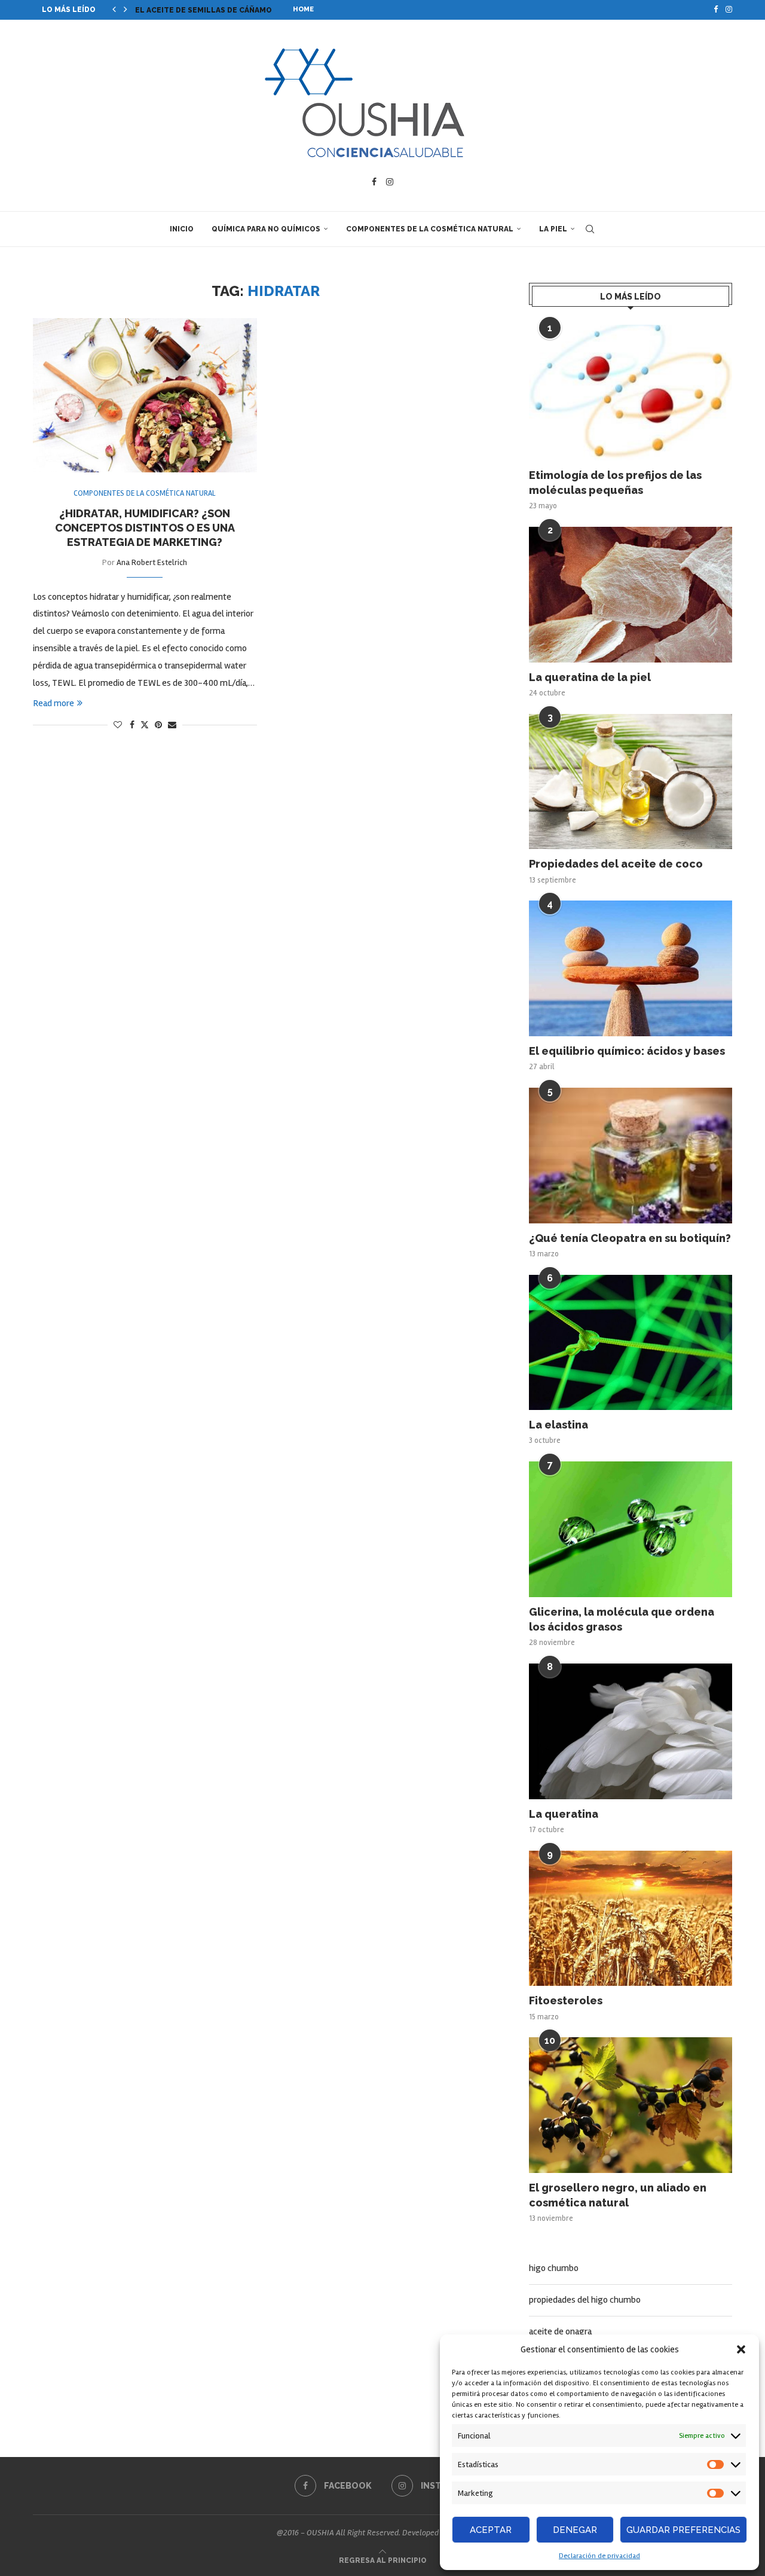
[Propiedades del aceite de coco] (631, 782)
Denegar (575, 2530)
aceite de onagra (560, 2331)
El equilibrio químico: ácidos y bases (627, 1051)
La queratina (564, 1814)
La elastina (559, 1425)
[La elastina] (631, 1343)
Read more (53, 703)
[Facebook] (716, 10)
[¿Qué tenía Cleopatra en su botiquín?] (631, 1156)
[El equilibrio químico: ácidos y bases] (631, 968)
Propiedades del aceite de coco (616, 864)
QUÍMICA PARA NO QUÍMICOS (266, 229)
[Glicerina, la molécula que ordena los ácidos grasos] (631, 1529)
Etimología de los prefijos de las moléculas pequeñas (615, 483)
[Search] (590, 229)
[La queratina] (631, 1731)
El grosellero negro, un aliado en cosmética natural (618, 2195)
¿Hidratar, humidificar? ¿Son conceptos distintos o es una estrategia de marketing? (145, 528)
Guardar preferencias (683, 2530)
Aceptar (491, 2530)
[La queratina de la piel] (631, 595)
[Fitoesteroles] (631, 1919)
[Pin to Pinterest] (158, 725)
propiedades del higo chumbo (585, 2300)
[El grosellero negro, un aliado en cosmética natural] (631, 2105)
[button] (741, 2349)
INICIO (182, 229)
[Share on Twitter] (145, 725)
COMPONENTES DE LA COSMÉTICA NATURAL (430, 229)
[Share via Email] (172, 725)
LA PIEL (553, 229)
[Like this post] (118, 725)
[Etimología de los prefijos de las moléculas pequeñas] (631, 393)
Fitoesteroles (566, 2000)
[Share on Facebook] (132, 725)
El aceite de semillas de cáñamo (204, 10)
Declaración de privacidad (599, 2556)
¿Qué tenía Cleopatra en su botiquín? (630, 1238)
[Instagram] (729, 10)
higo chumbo (554, 2268)
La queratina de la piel (590, 677)
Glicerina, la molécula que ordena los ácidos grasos (622, 1619)
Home (303, 9)
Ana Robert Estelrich (152, 562)
